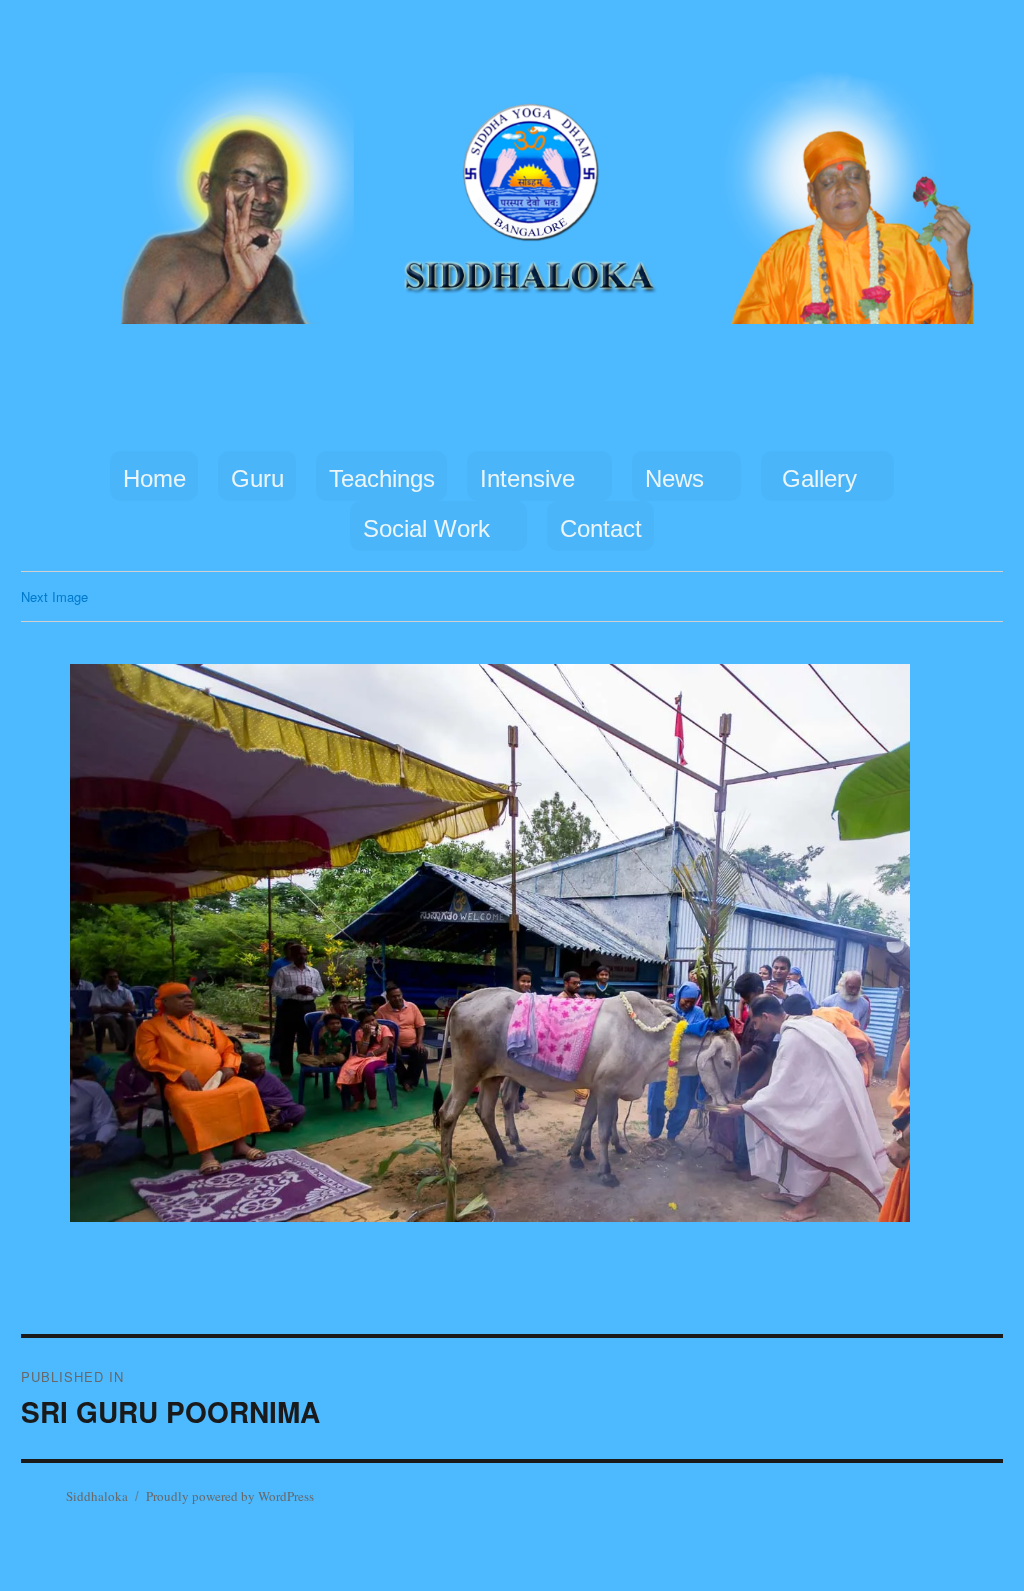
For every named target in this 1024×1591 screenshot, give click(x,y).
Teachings (382, 478)
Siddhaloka (97, 1496)
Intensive (527, 478)
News (674, 478)
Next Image (54, 596)
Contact (601, 528)
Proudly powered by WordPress (230, 1496)
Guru (257, 478)
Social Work (426, 528)
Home (154, 478)
